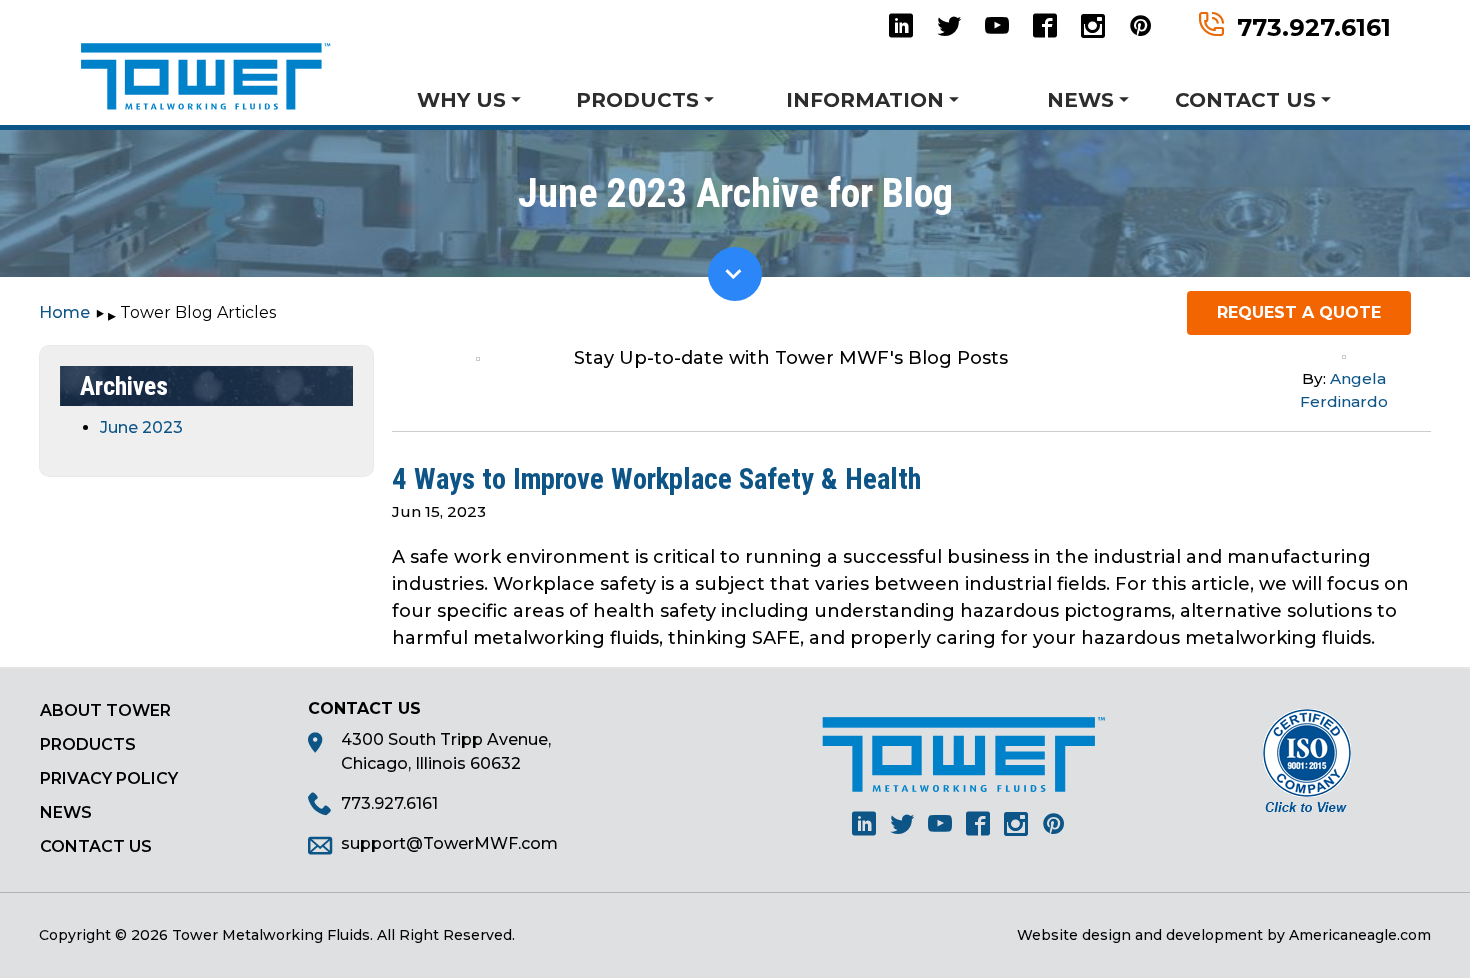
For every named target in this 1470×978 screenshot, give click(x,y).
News (66, 812)
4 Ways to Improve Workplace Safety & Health (656, 479)
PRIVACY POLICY (109, 778)
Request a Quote (1299, 312)
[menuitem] (487, 99)
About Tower (105, 710)
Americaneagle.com (1360, 935)
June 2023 (141, 427)
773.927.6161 (1314, 26)
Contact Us (96, 846)
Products (88, 744)
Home (64, 312)
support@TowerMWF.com (449, 843)
